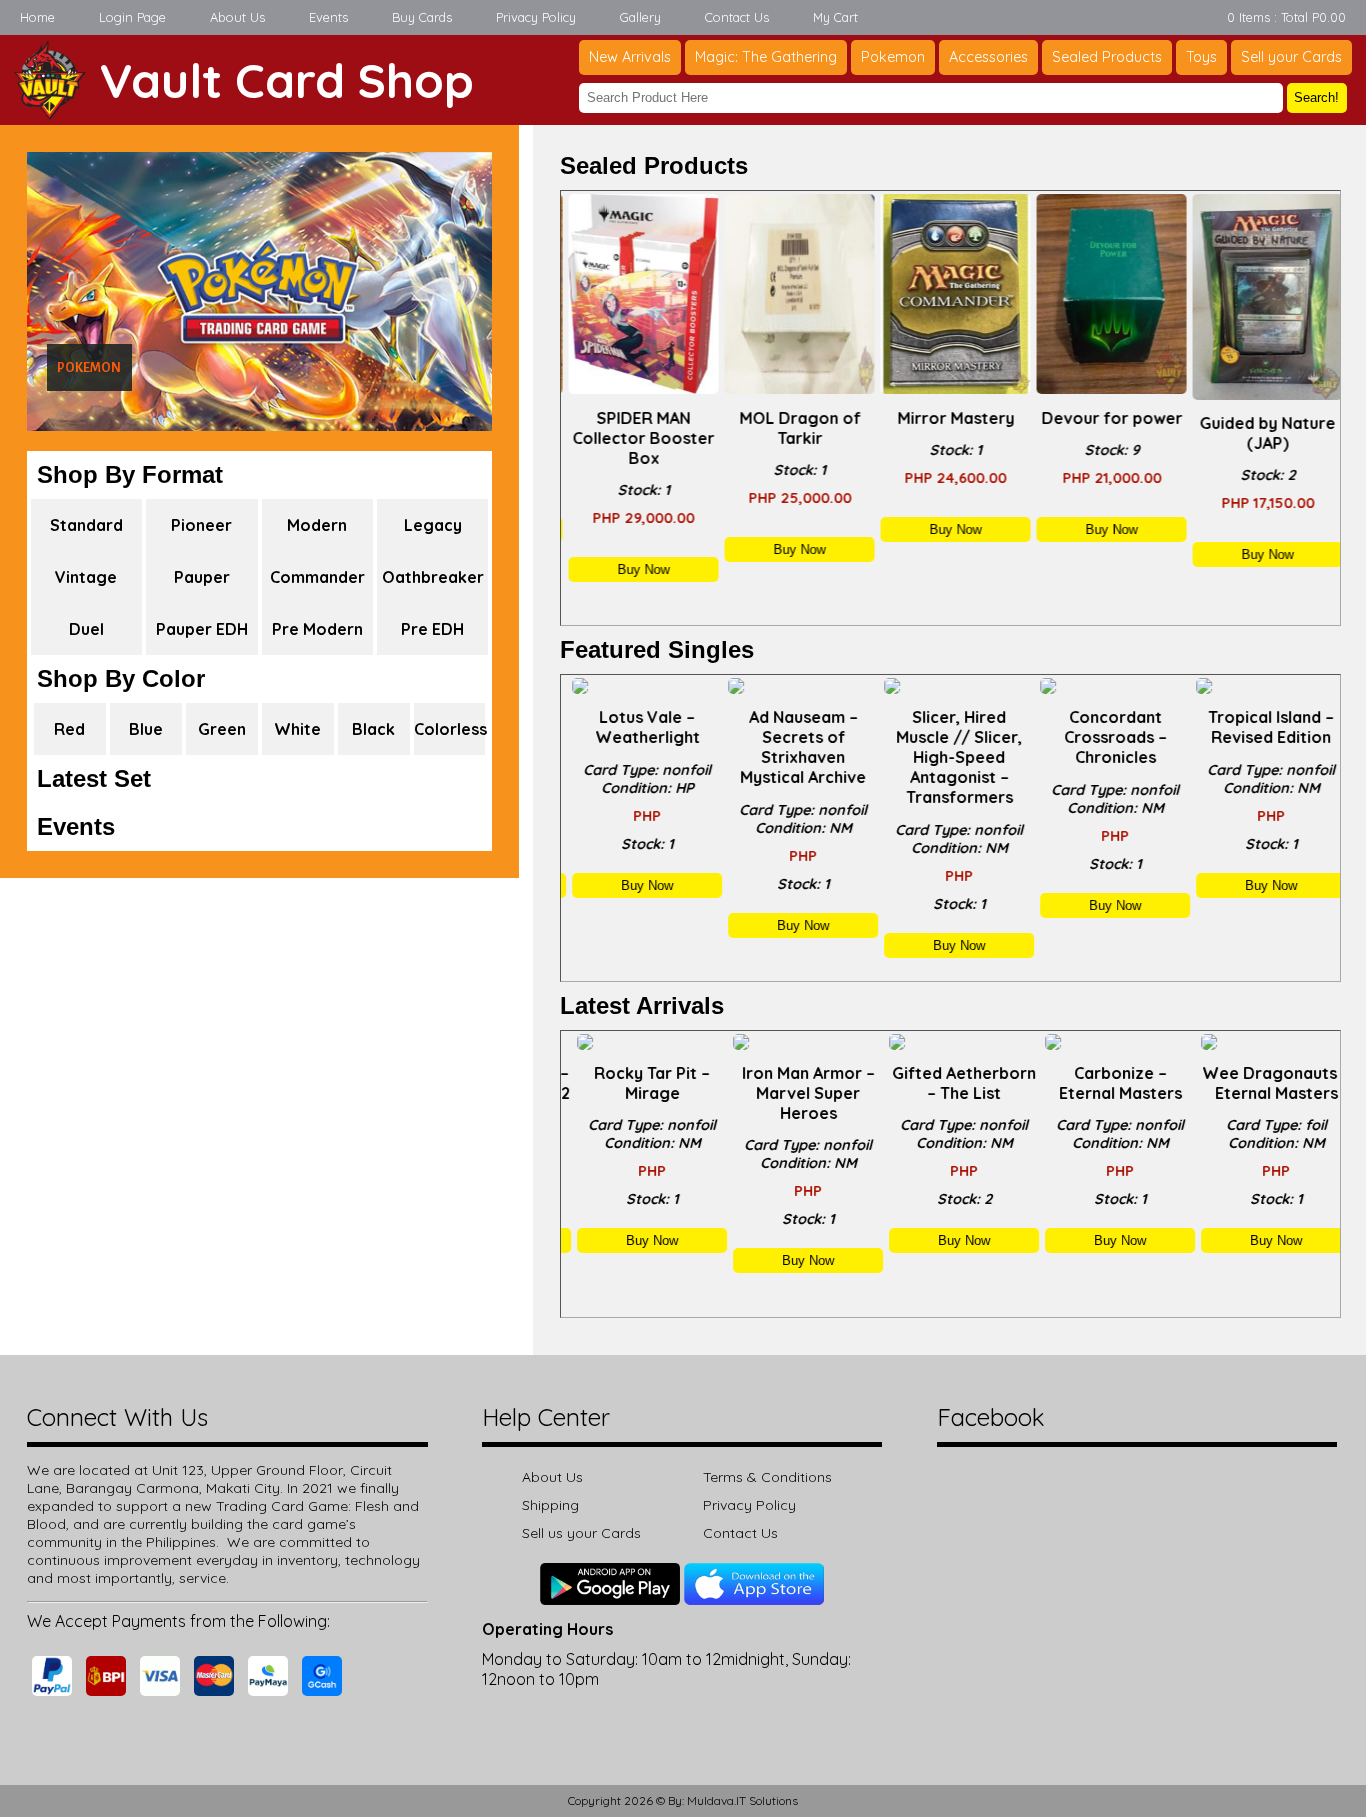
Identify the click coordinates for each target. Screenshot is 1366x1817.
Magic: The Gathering (766, 57)
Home (37, 17)
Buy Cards (422, 17)
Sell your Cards (1291, 57)
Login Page (132, 17)
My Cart (835, 17)
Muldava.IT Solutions (742, 1800)
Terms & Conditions (767, 1477)
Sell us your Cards (581, 1533)
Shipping (550, 1505)
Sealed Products (1107, 57)
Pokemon (893, 57)
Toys (1201, 57)
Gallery (640, 17)
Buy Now (639, 569)
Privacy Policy (536, 17)
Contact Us (737, 17)
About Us (237, 17)
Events (328, 17)
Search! (1316, 97)
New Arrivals (630, 57)
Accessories (988, 57)
